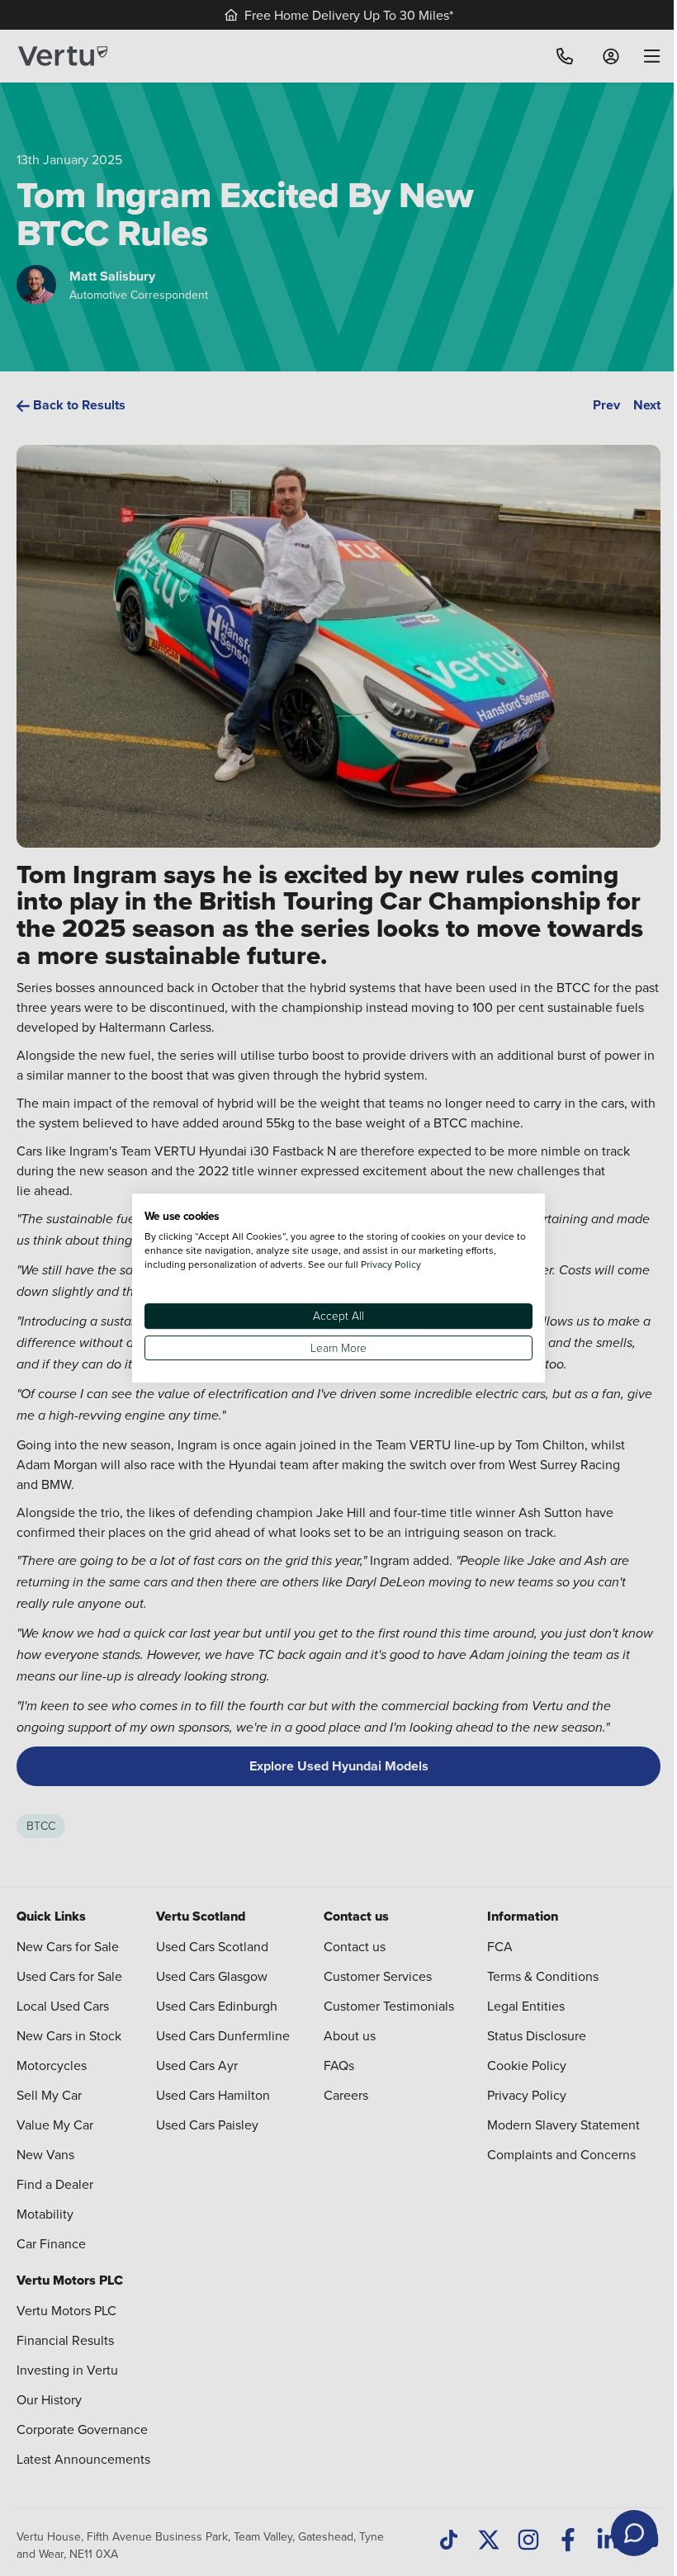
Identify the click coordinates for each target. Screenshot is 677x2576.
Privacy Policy (391, 1264)
